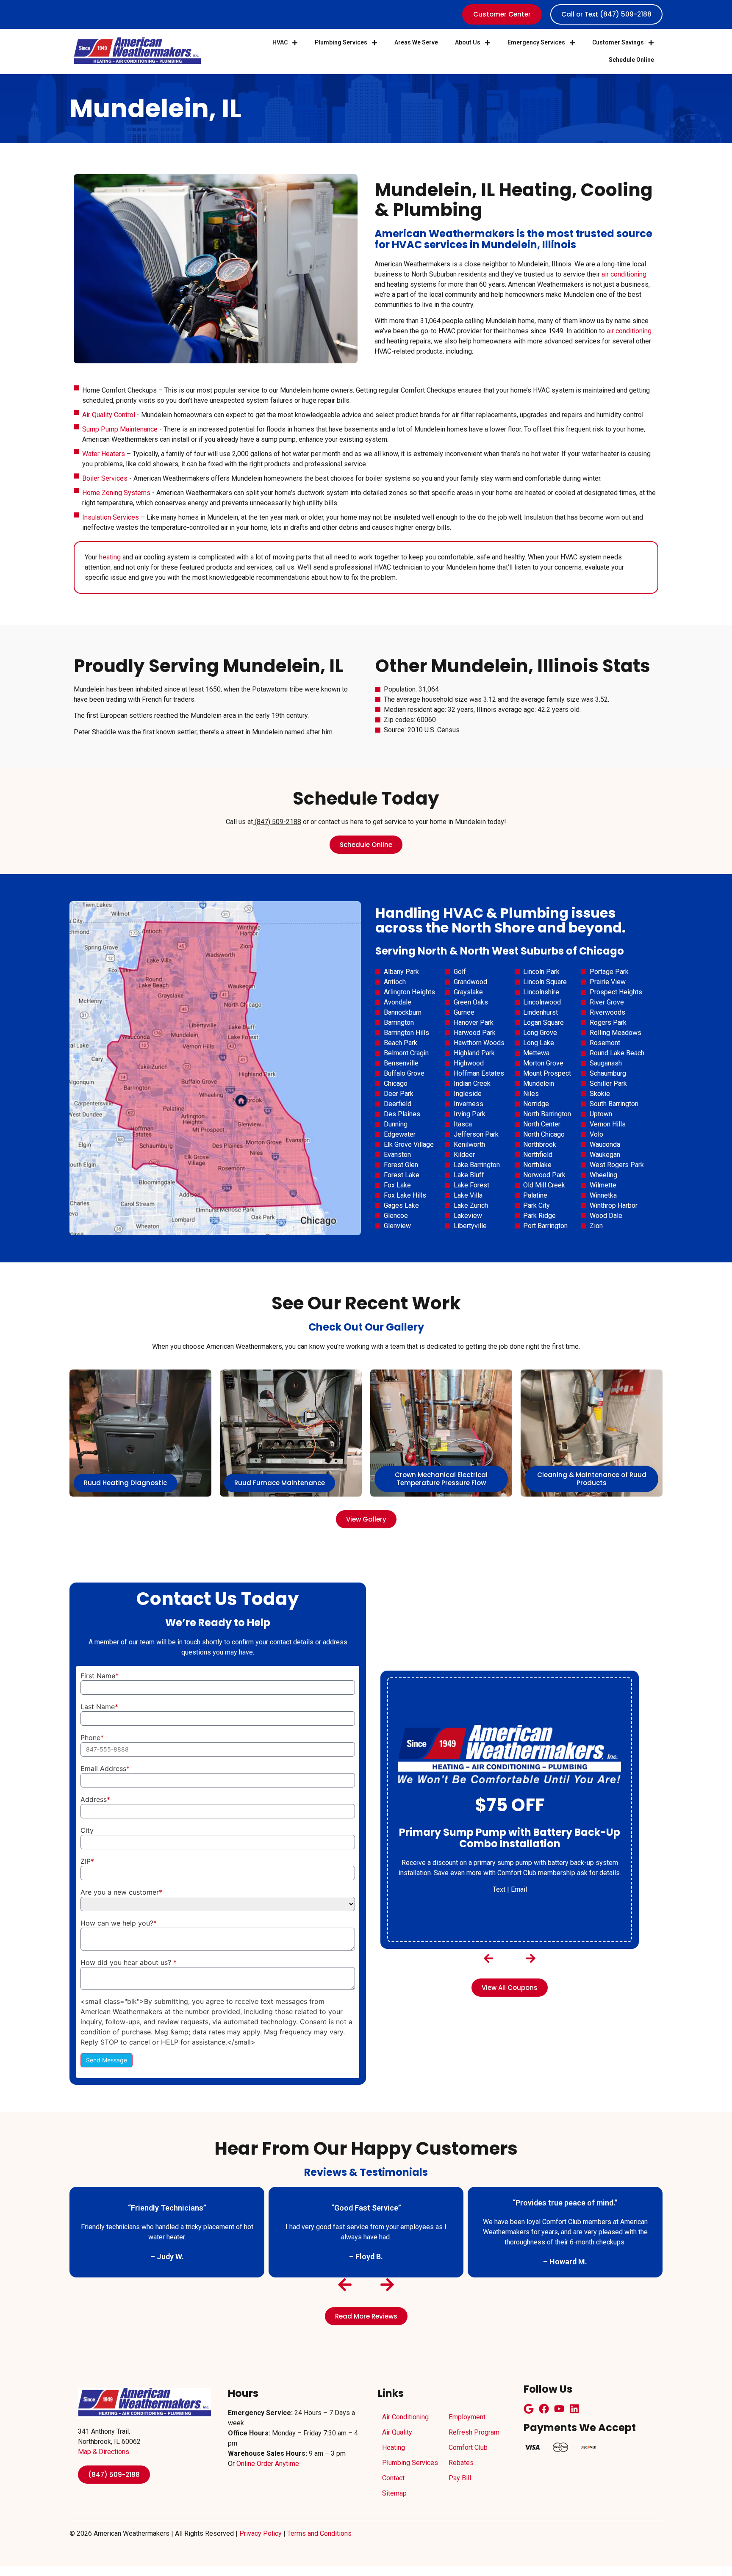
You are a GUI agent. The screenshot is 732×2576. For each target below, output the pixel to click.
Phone (92, 1738)
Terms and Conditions (319, 2533)
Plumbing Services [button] (341, 42)
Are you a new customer (121, 1892)
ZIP (87, 1861)
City (87, 1830)
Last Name (99, 1707)
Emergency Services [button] (536, 42)
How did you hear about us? (129, 1962)
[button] (489, 1958)
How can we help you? (119, 1923)
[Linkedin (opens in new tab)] (574, 2409)
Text (499, 1883)
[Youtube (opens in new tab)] (559, 2409)
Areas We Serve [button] (416, 42)
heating (110, 557)
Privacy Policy (261, 2533)
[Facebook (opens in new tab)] (544, 2409)
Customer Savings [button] (618, 42)
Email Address (105, 1768)
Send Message (107, 2060)
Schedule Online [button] (631, 60)
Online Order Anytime (268, 2464)
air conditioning (624, 274)
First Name (100, 1676)
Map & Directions (104, 2452)
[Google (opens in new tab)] (529, 2409)
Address (95, 1799)
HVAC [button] (280, 42)
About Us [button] (468, 42)
